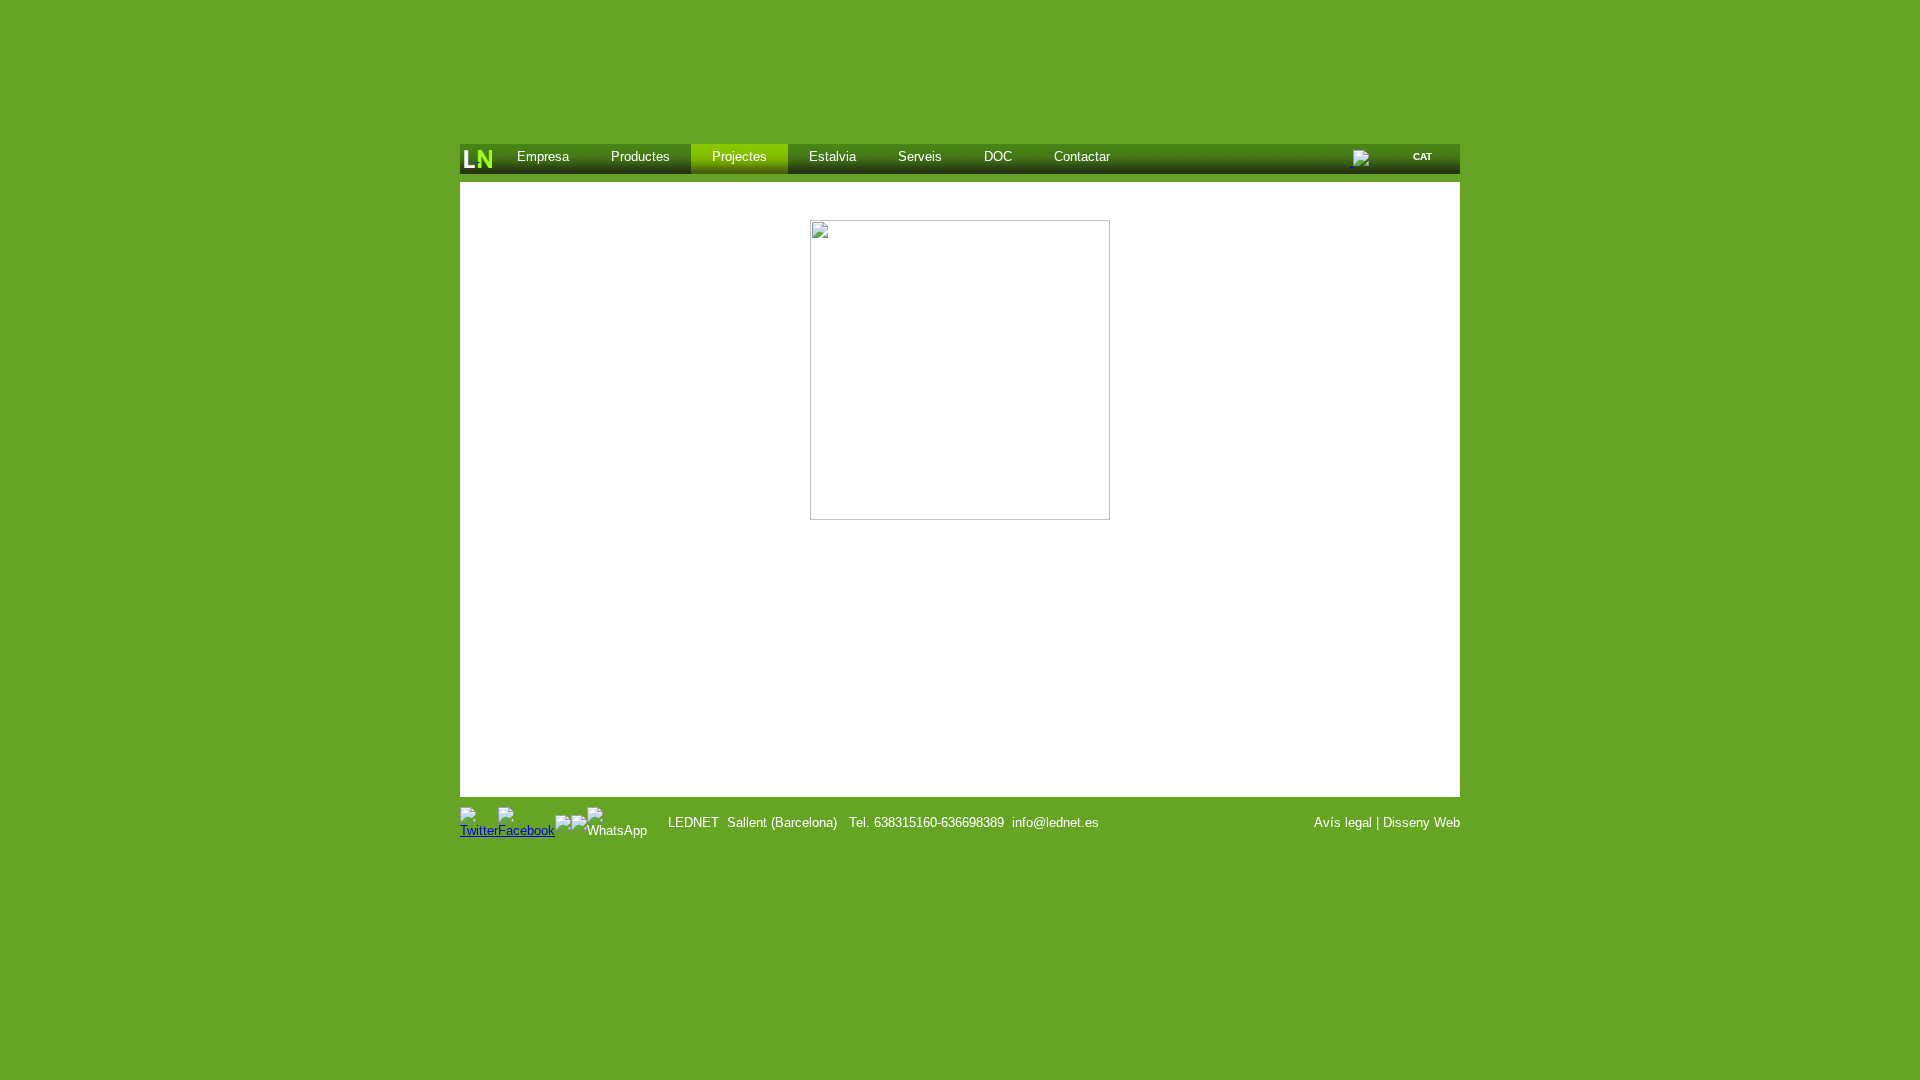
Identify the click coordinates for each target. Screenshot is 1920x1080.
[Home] (478, 159)
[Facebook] (526, 830)
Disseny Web (1421, 822)
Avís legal (1343, 822)
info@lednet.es (1055, 822)
